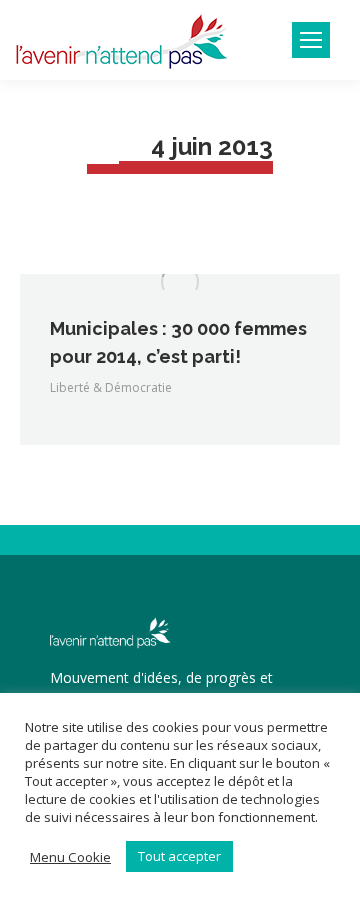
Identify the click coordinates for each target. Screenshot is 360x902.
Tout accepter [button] (179, 856)
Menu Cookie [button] (70, 857)
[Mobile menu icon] (311, 40)
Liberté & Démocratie (111, 387)
